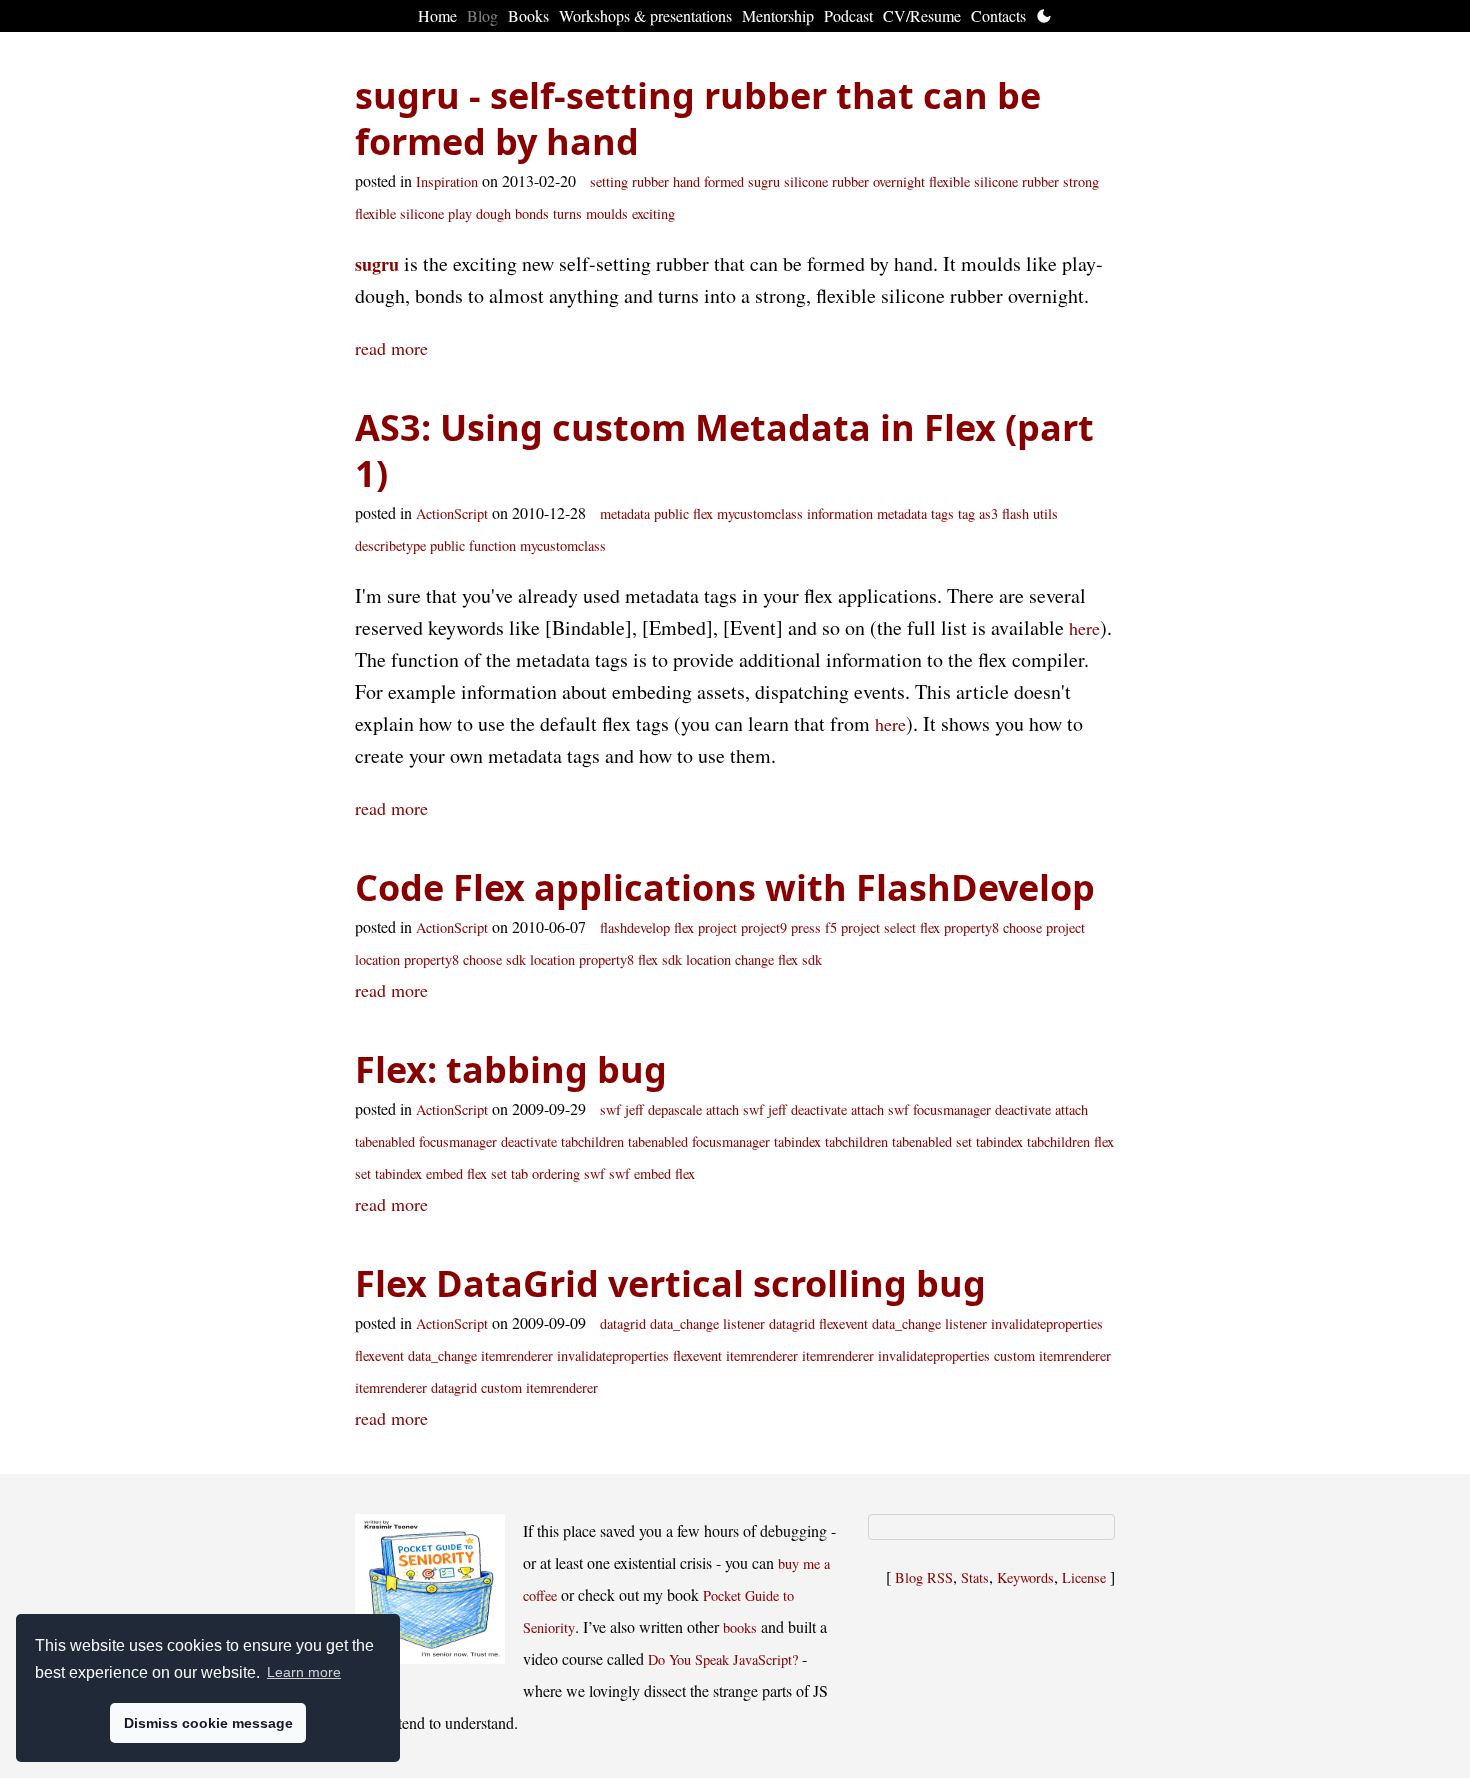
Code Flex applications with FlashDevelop (725, 887)
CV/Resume (922, 15)
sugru (764, 181)
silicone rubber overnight (854, 181)
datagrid (623, 1323)
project (717, 927)
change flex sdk (778, 959)
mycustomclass (760, 513)
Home (437, 15)
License (1084, 1577)
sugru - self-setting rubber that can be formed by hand (698, 118)
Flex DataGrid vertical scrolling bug (670, 1283)
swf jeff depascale (651, 1109)
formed (724, 181)
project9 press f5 (789, 927)
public (671, 513)
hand (686, 181)
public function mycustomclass (518, 545)
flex (703, 513)
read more (391, 348)
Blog (482, 15)
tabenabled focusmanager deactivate (456, 1141)
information (840, 513)
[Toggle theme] (1044, 16)
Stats (975, 1577)
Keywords (1025, 1577)
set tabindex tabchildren (1023, 1141)
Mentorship (778, 15)
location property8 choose (428, 959)
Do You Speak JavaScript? (723, 1659)
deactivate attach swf (850, 1109)
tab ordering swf (558, 1173)
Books (528, 15)
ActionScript (452, 513)
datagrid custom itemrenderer (514, 1387)
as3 (988, 513)
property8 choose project (1014, 927)
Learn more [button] (304, 1672)
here (1084, 628)
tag (966, 513)
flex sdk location (684, 959)
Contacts (998, 15)
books (740, 1627)
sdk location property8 (570, 959)
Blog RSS (924, 1577)
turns (567, 213)
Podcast (848, 15)
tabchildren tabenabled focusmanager (665, 1141)
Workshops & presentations (645, 15)
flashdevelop (635, 927)
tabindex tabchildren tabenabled (863, 1141)
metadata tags (915, 513)
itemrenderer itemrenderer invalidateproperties (858, 1355)
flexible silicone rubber (994, 181)
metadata (625, 513)
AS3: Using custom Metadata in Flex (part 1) (724, 450)
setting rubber (629, 181)
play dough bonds (498, 213)
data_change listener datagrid (732, 1323)
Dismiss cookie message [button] (208, 1723)
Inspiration (447, 181)
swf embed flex (652, 1173)
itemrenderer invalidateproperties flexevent (601, 1355)
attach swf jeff (746, 1109)
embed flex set (466, 1173)
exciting (653, 213)
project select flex (890, 927)
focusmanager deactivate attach (1000, 1109)
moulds (607, 213)
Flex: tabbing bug (511, 1069)
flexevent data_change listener (903, 1323)
